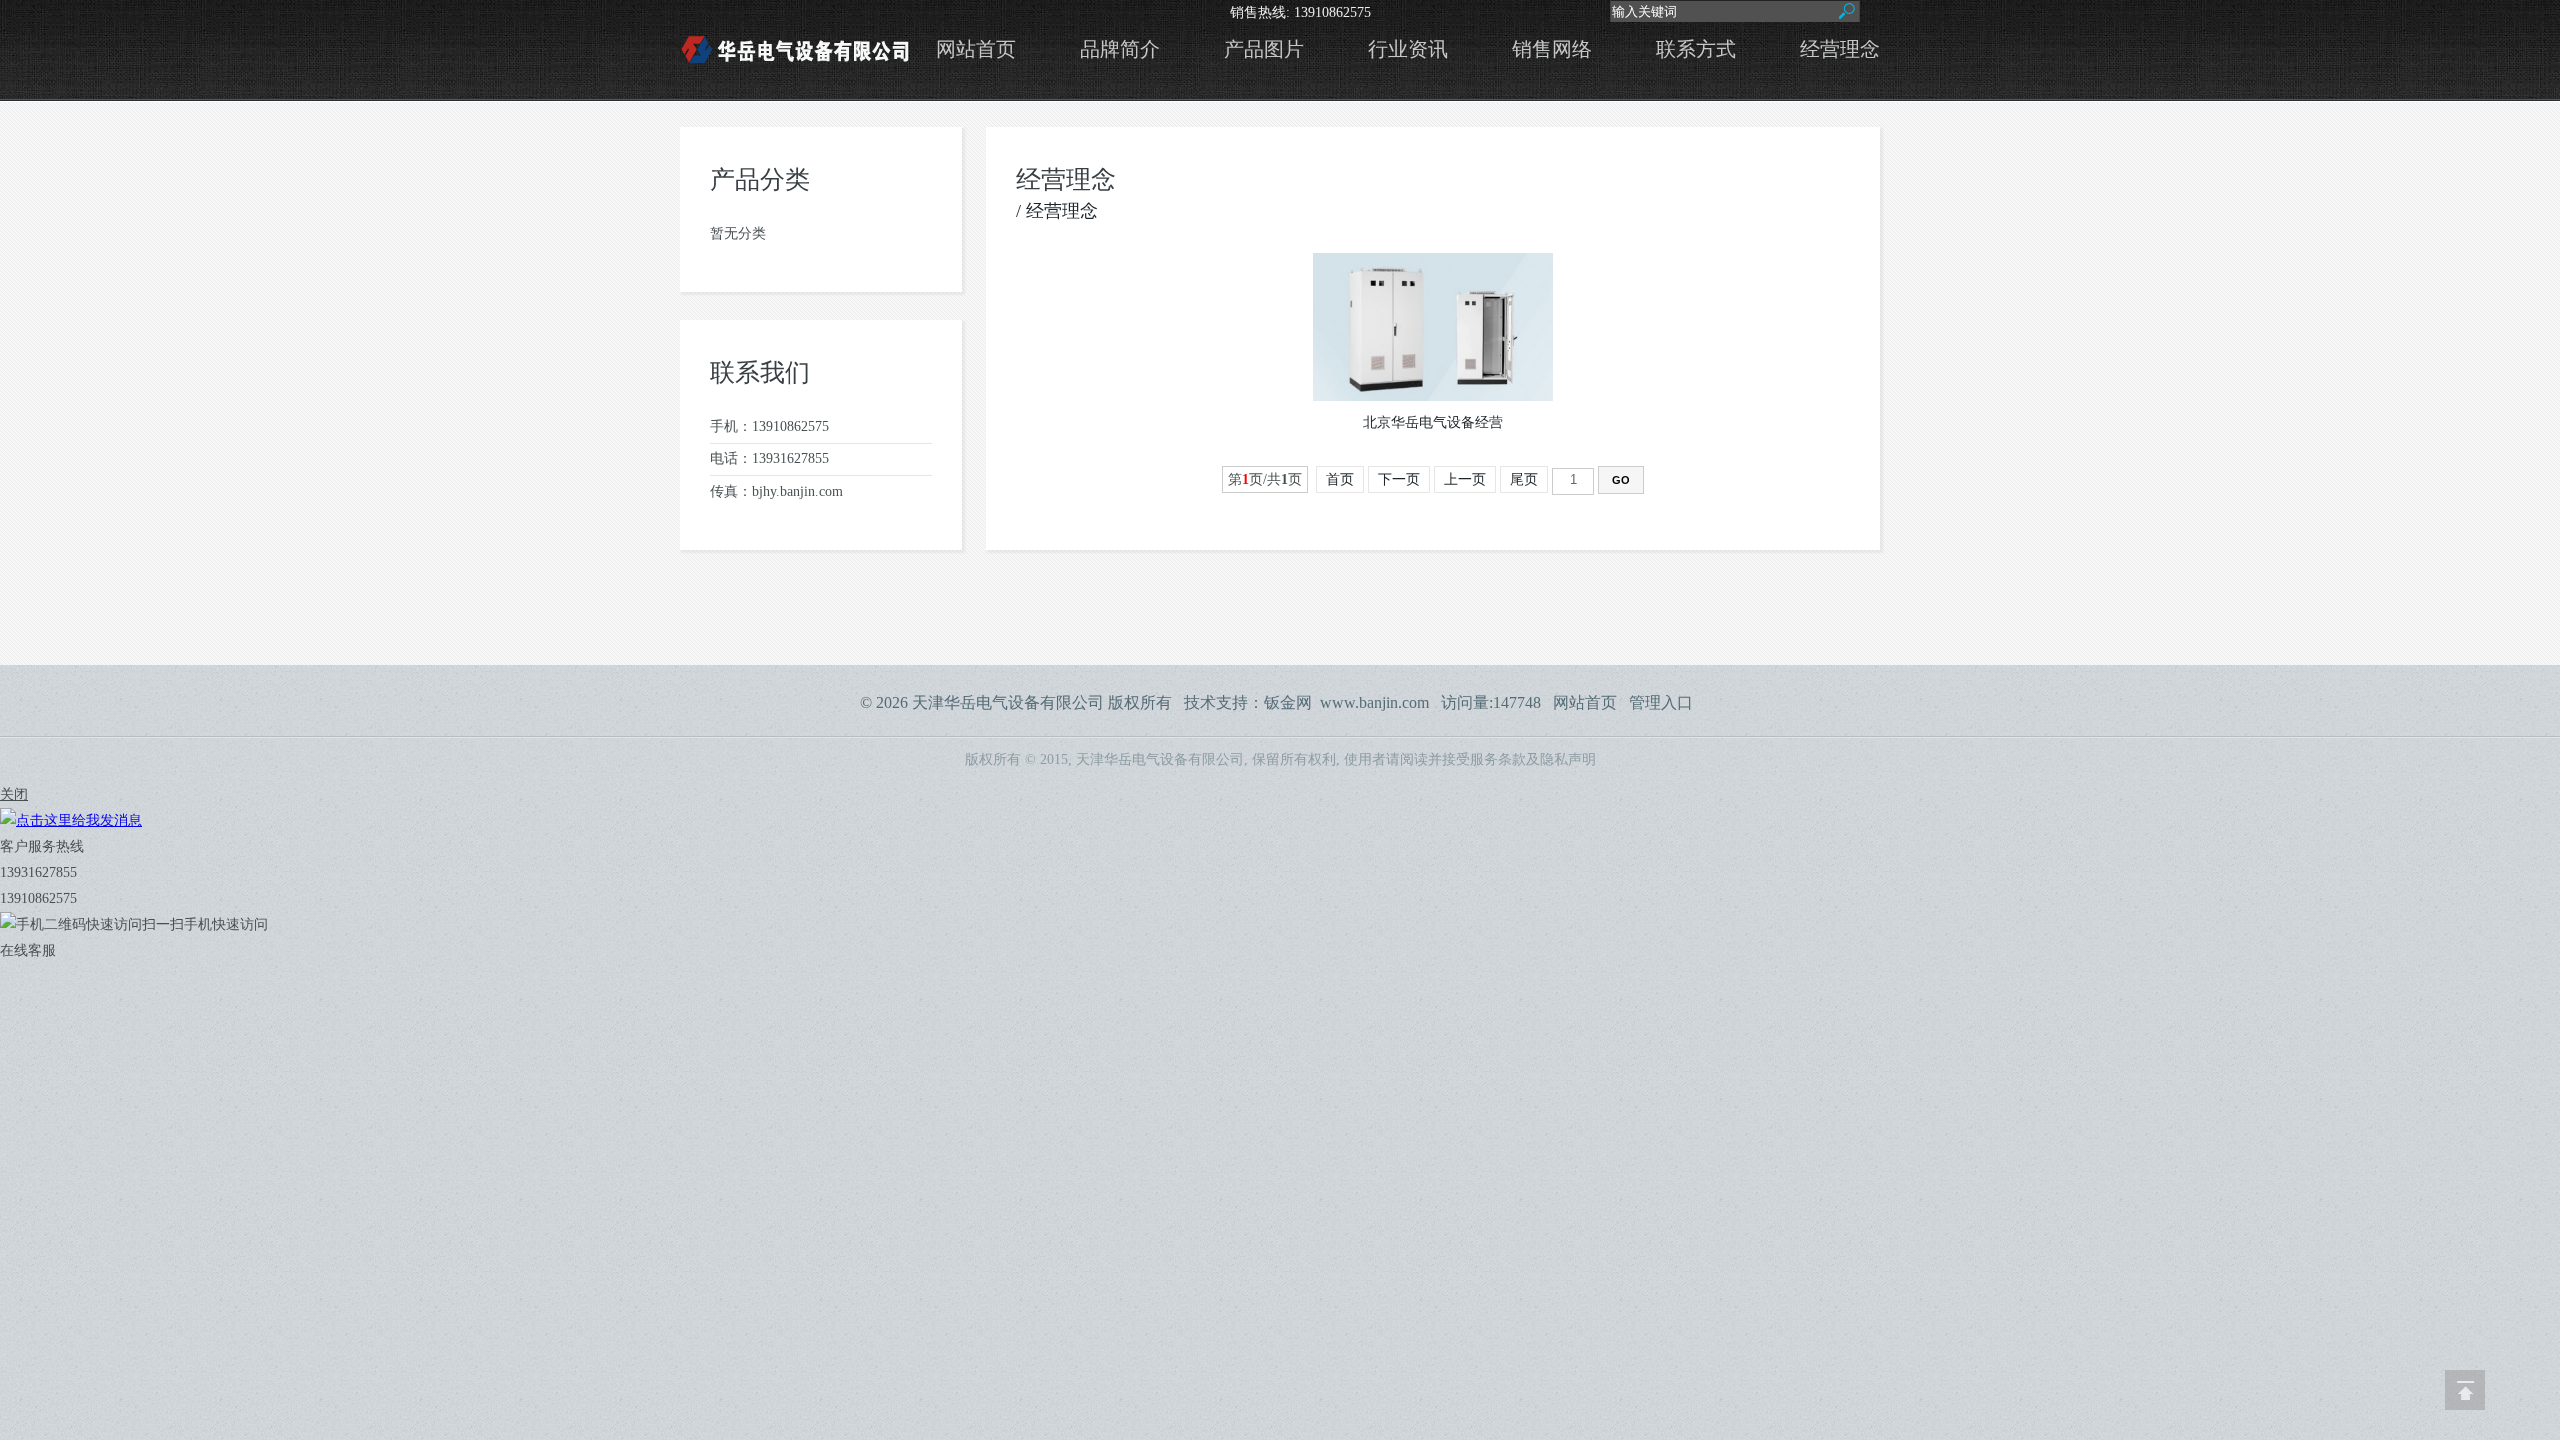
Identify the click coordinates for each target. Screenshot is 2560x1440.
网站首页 (976, 49)
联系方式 (1696, 49)
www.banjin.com (1374, 702)
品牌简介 (1120, 49)
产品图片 (1264, 49)
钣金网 (1288, 702)
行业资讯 (1408, 49)
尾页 (1524, 479)
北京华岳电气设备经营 (1433, 422)
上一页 (1465, 479)
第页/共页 (1265, 479)
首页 (1340, 479)
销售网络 (1552, 49)
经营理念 (1840, 49)
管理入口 (1661, 702)
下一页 (1399, 479)
